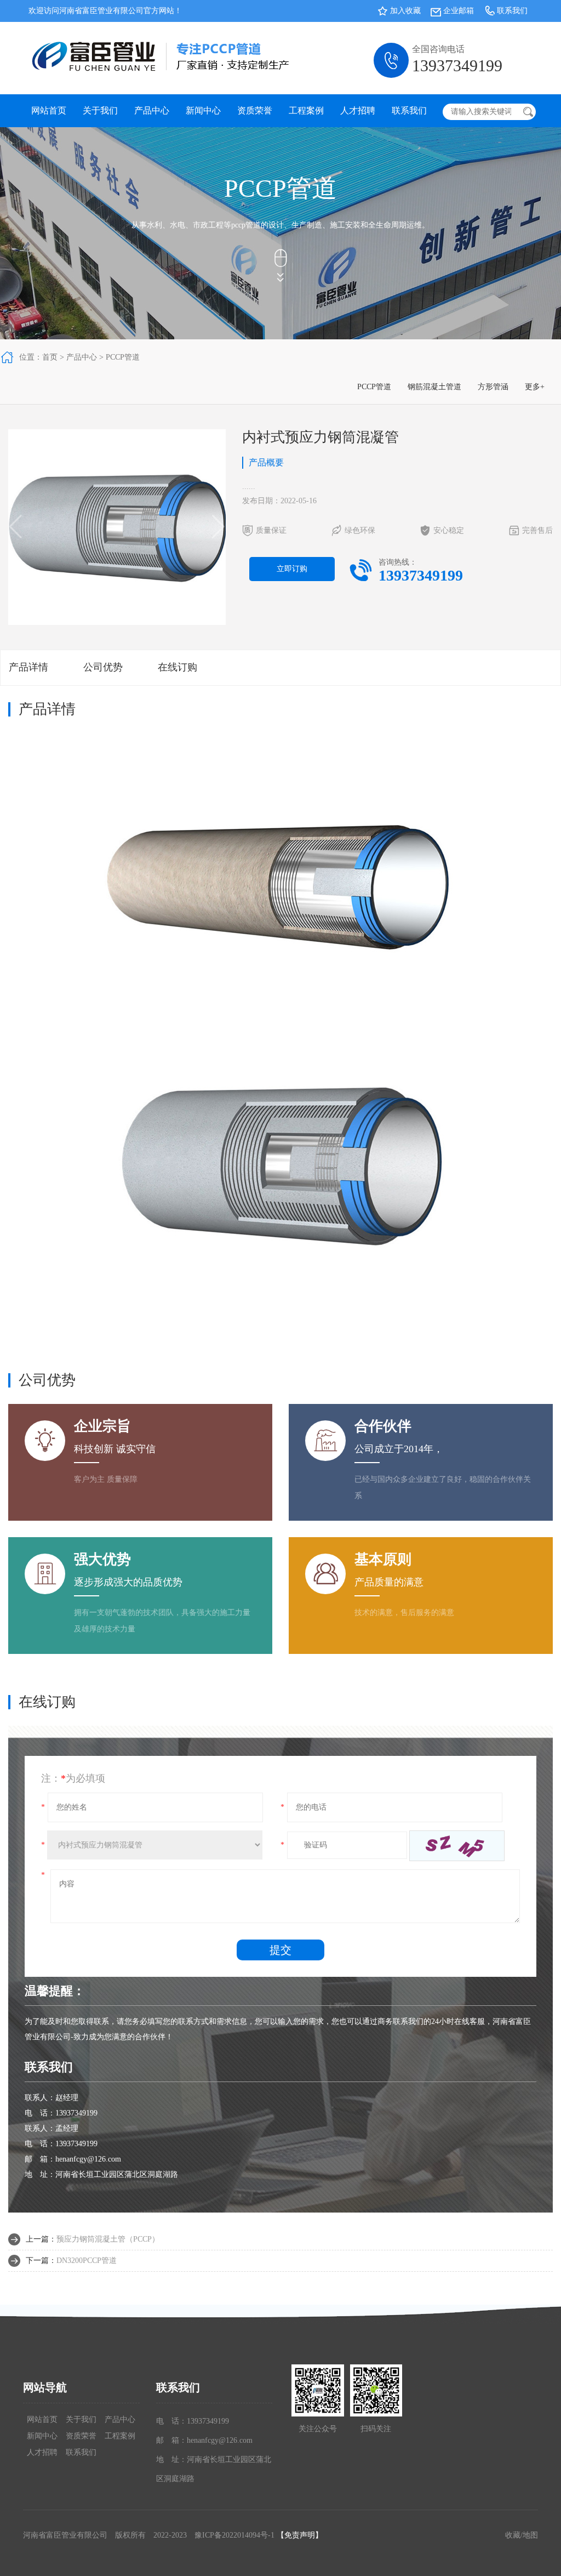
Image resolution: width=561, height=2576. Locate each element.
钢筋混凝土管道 (434, 387)
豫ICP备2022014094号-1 (234, 2535)
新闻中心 (203, 110)
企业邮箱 (459, 11)
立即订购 (292, 569)
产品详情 (28, 667)
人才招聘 (358, 110)
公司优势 (103, 667)
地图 (530, 2535)
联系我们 (512, 11)
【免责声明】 (300, 2535)
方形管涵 (493, 387)
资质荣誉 (255, 110)
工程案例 (306, 110)
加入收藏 (405, 11)
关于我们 (100, 110)
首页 (50, 357)
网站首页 (49, 110)
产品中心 (152, 110)
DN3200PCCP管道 (87, 2261)
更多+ (535, 387)
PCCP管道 (123, 357)
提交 (280, 1950)
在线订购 (178, 667)
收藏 (513, 2535)
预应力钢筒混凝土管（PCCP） (108, 2239)
